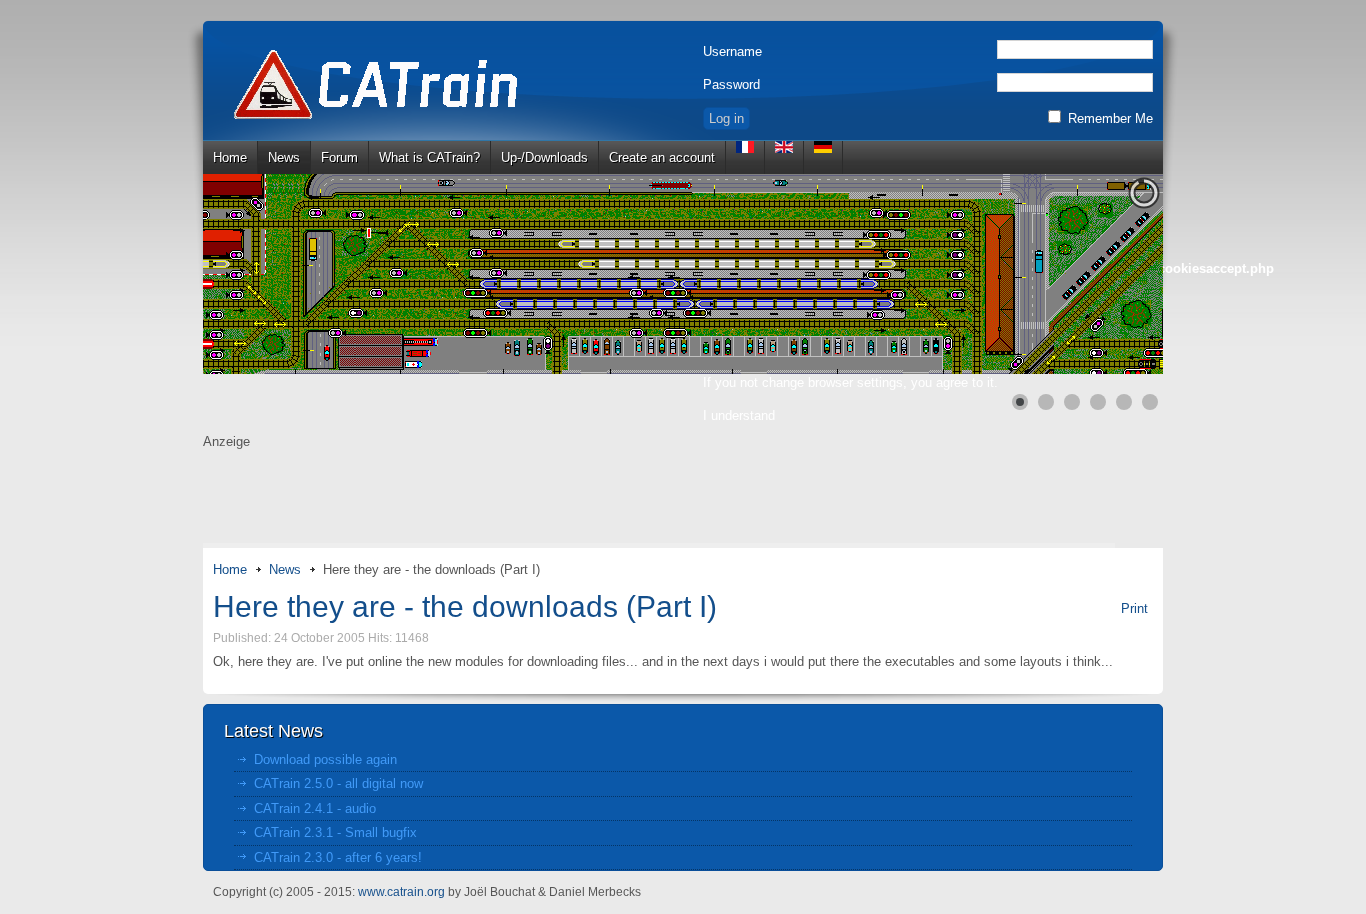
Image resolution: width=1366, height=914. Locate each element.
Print (1134, 608)
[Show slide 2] (1046, 402)
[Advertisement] (683, 498)
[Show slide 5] (1124, 402)
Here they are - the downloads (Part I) (465, 606)
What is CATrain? (429, 157)
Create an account (662, 157)
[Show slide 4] (1098, 402)
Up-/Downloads (544, 157)
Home (230, 157)
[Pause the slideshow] (1102, 274)
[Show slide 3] (1072, 402)
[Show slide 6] (1150, 402)
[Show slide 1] (1020, 402)
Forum (339, 157)
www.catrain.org (401, 892)
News (284, 157)
